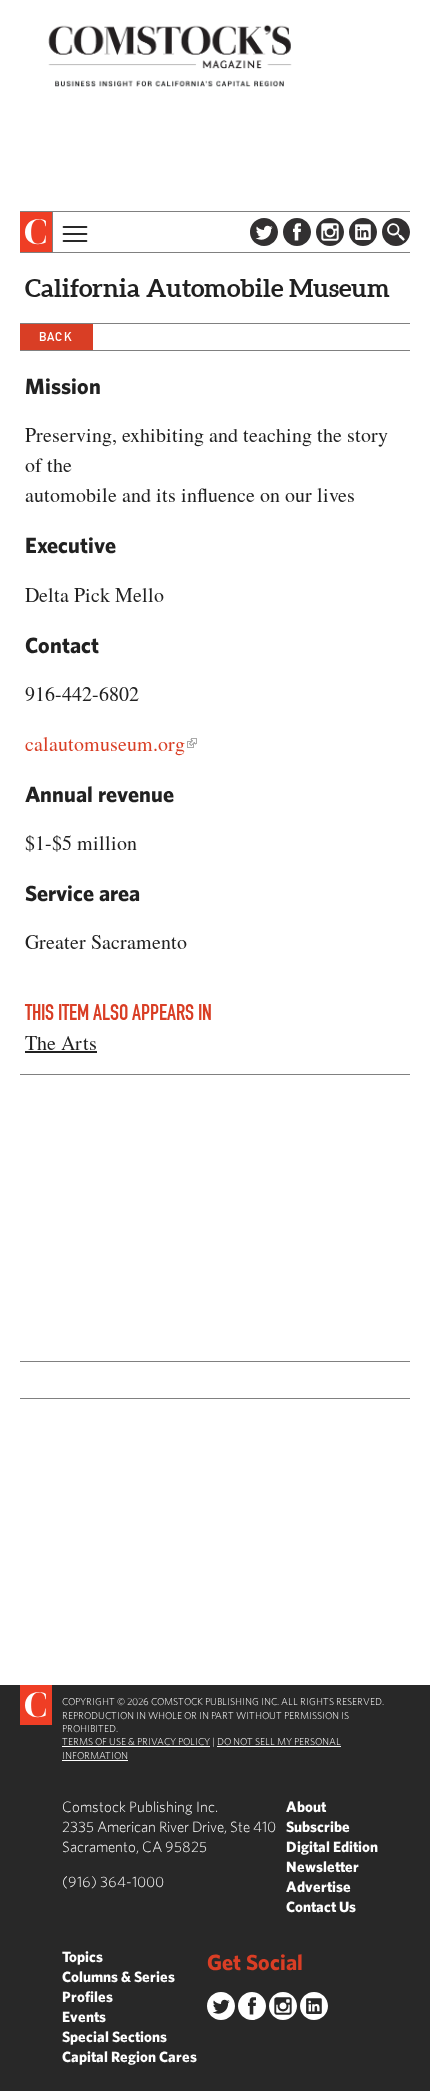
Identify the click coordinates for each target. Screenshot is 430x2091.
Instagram (330, 232)
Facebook (297, 232)
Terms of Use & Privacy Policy (136, 1741)
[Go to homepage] (170, 55)
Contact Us (321, 1906)
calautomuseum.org (105, 743)
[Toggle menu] (73, 232)
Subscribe (318, 1826)
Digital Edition (332, 1846)
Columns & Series (118, 1976)
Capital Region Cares (129, 2056)
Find (396, 232)
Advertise (318, 1886)
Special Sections (114, 2036)
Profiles (87, 1996)
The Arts (61, 1042)
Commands (15, 2076)
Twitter (264, 232)
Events (84, 2016)
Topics (82, 1956)
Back (56, 336)
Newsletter (322, 1866)
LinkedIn (363, 232)
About (306, 1806)
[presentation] (36, 232)
